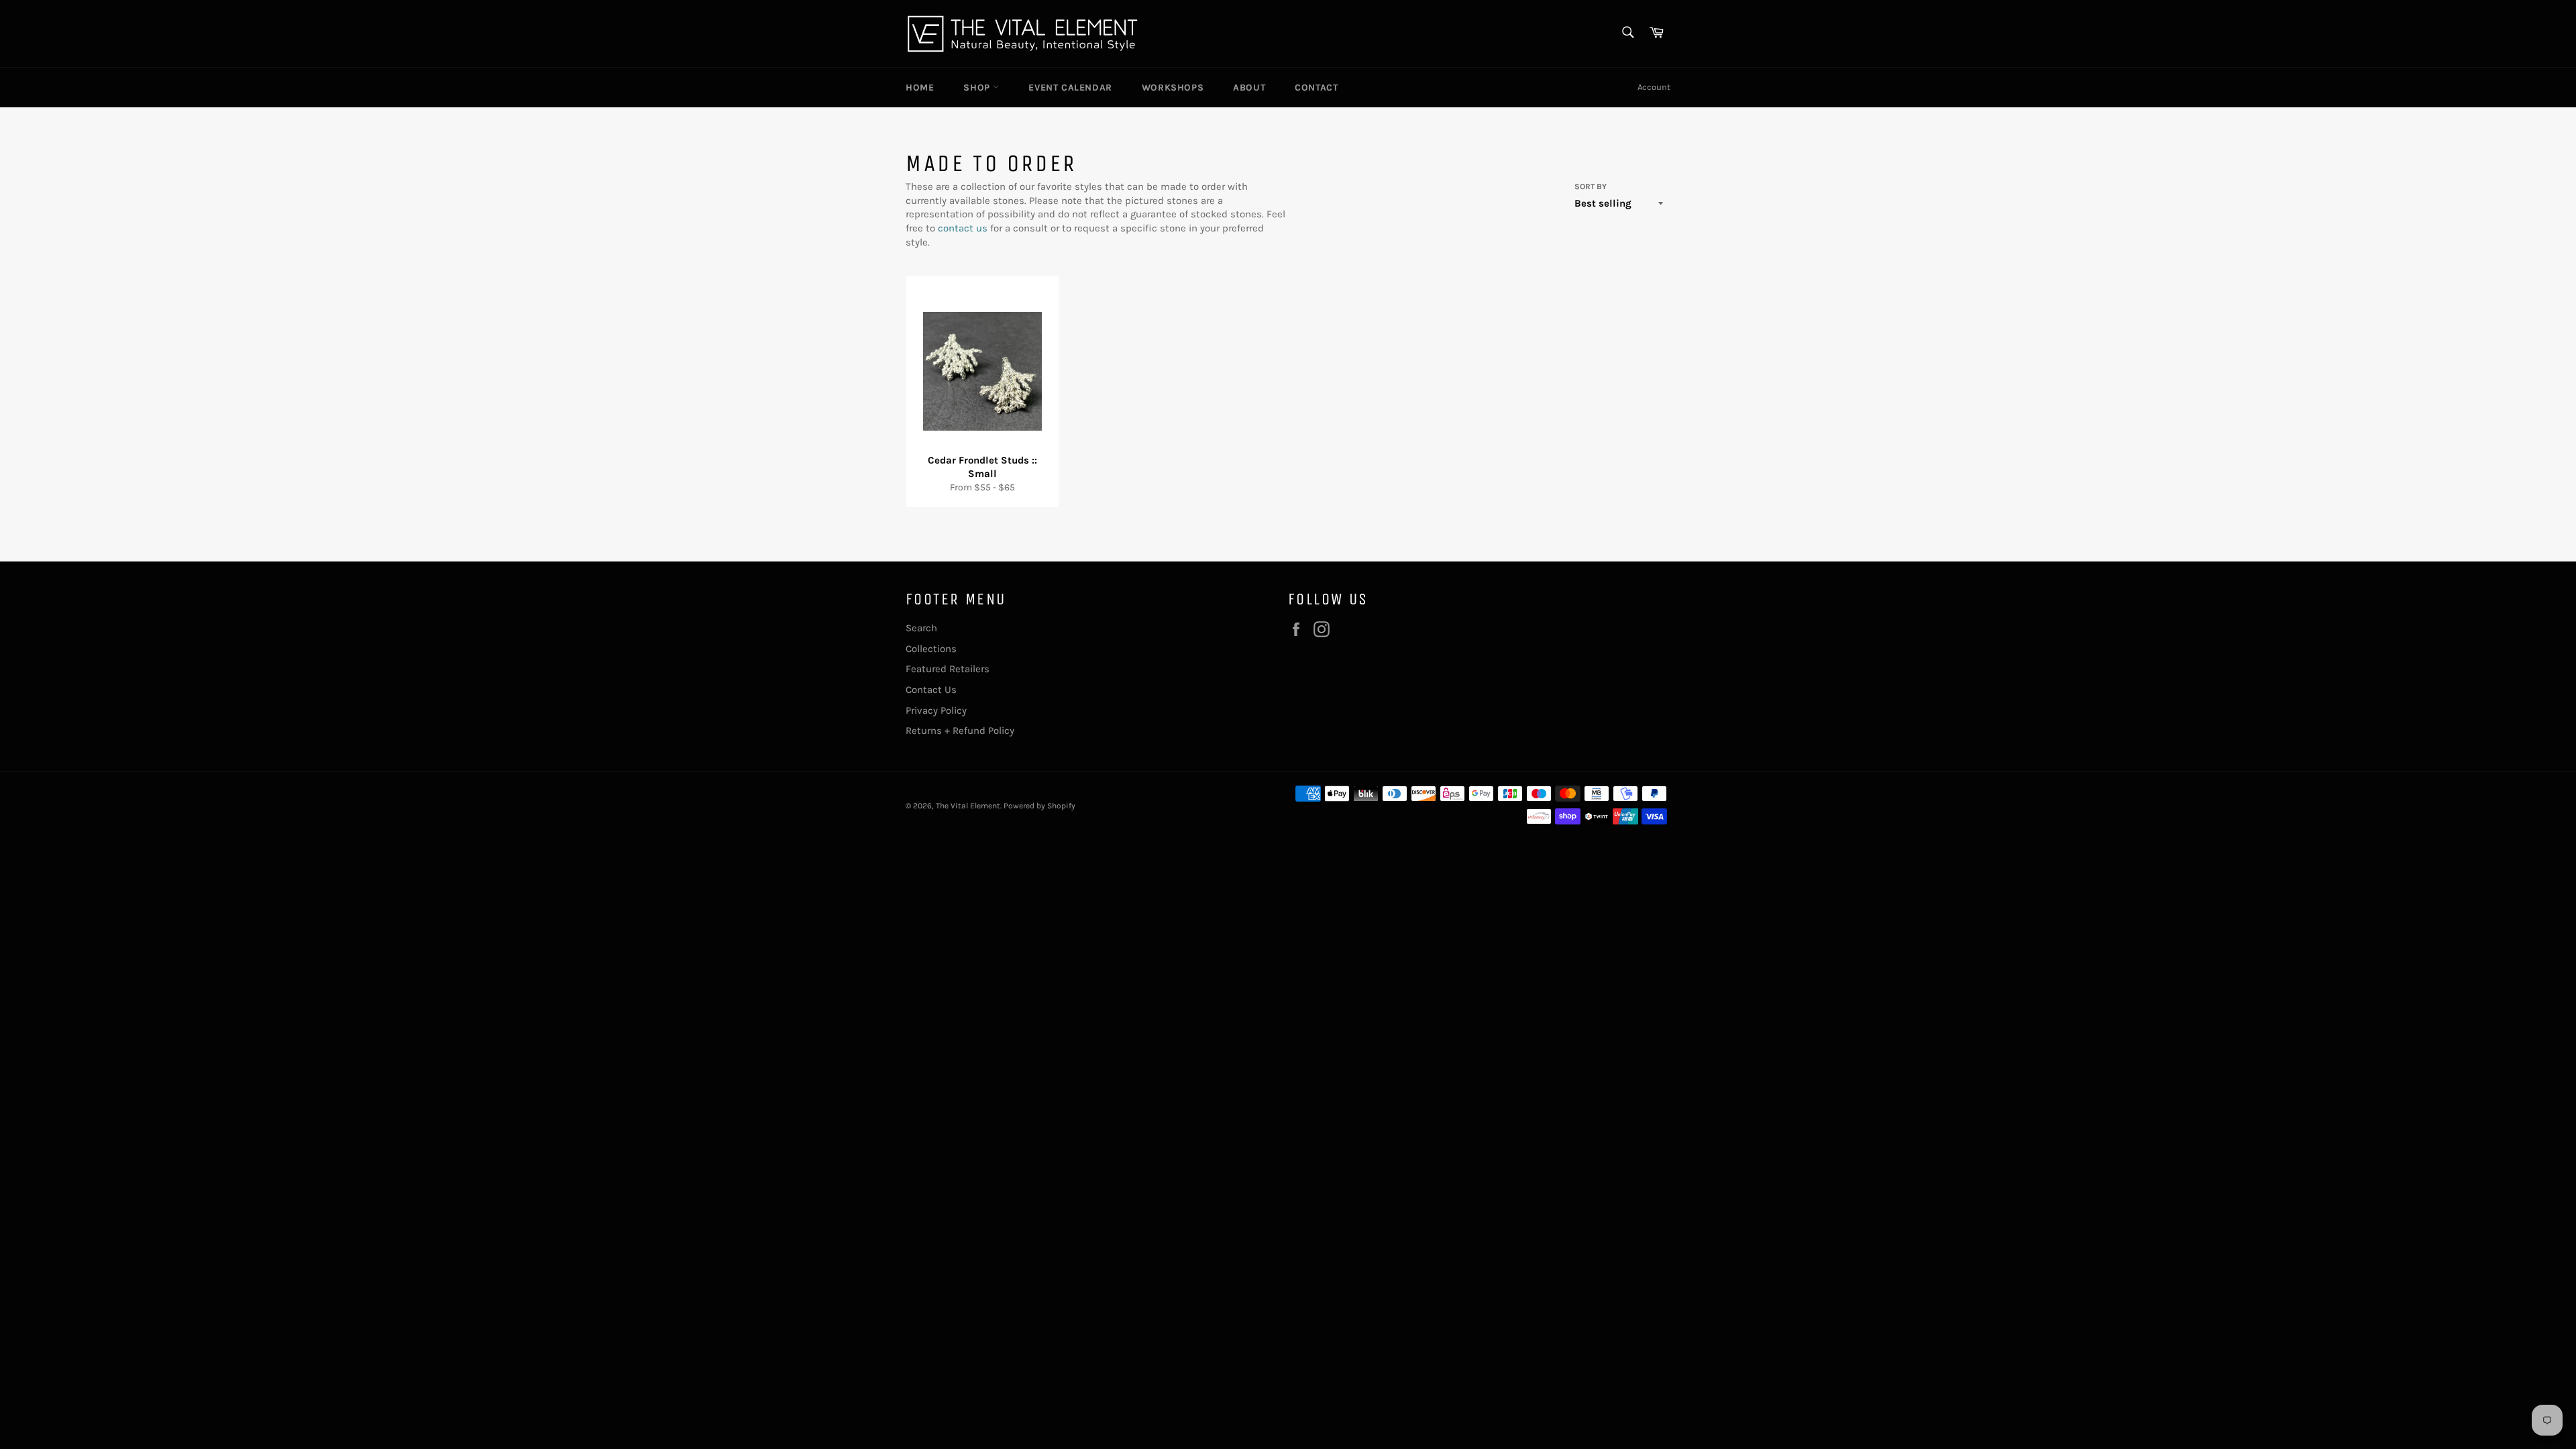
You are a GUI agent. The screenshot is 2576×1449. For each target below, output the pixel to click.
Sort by (1591, 186)
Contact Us (931, 690)
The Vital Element (968, 806)
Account (1654, 87)
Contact (1316, 88)
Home (920, 88)
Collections (931, 649)
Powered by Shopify (1039, 806)
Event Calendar (1070, 88)
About (1249, 88)
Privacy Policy (936, 710)
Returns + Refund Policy (960, 731)
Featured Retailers (948, 669)
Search (921, 628)
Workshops (1173, 88)
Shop (978, 88)
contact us (963, 228)
